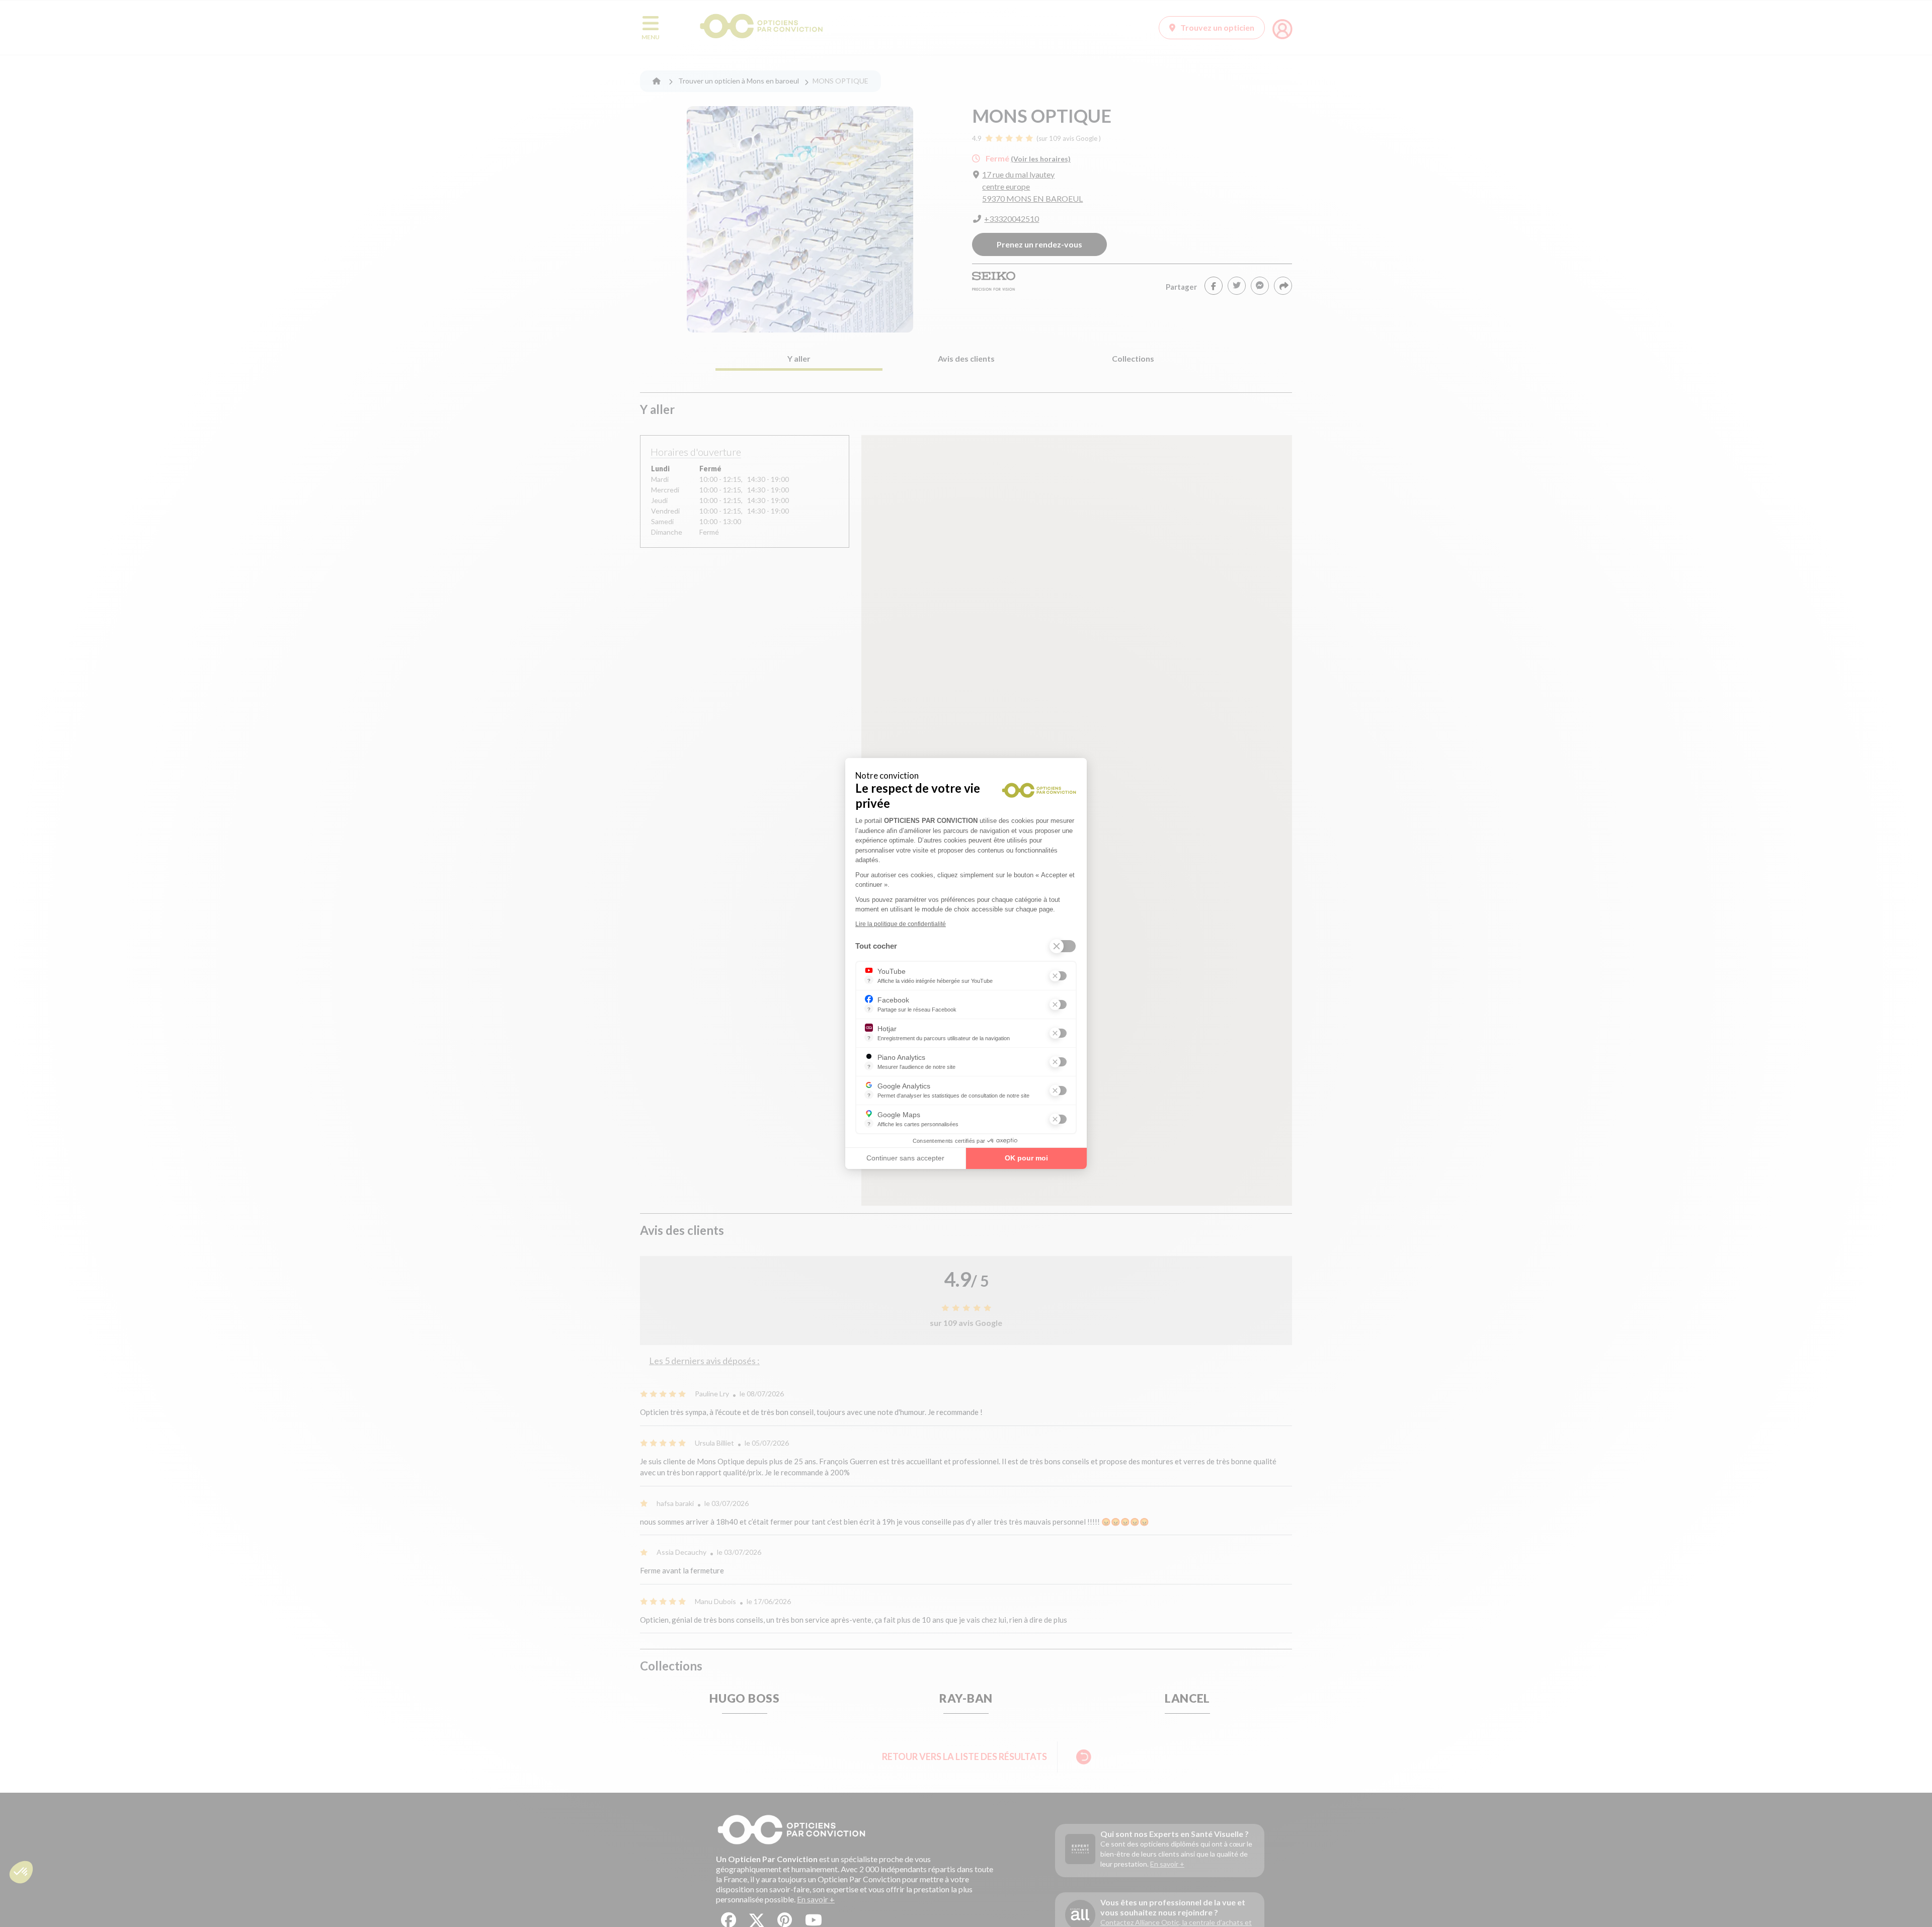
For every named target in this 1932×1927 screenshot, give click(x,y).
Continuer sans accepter (905, 1158)
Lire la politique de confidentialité (901, 924)
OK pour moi (1026, 1158)
